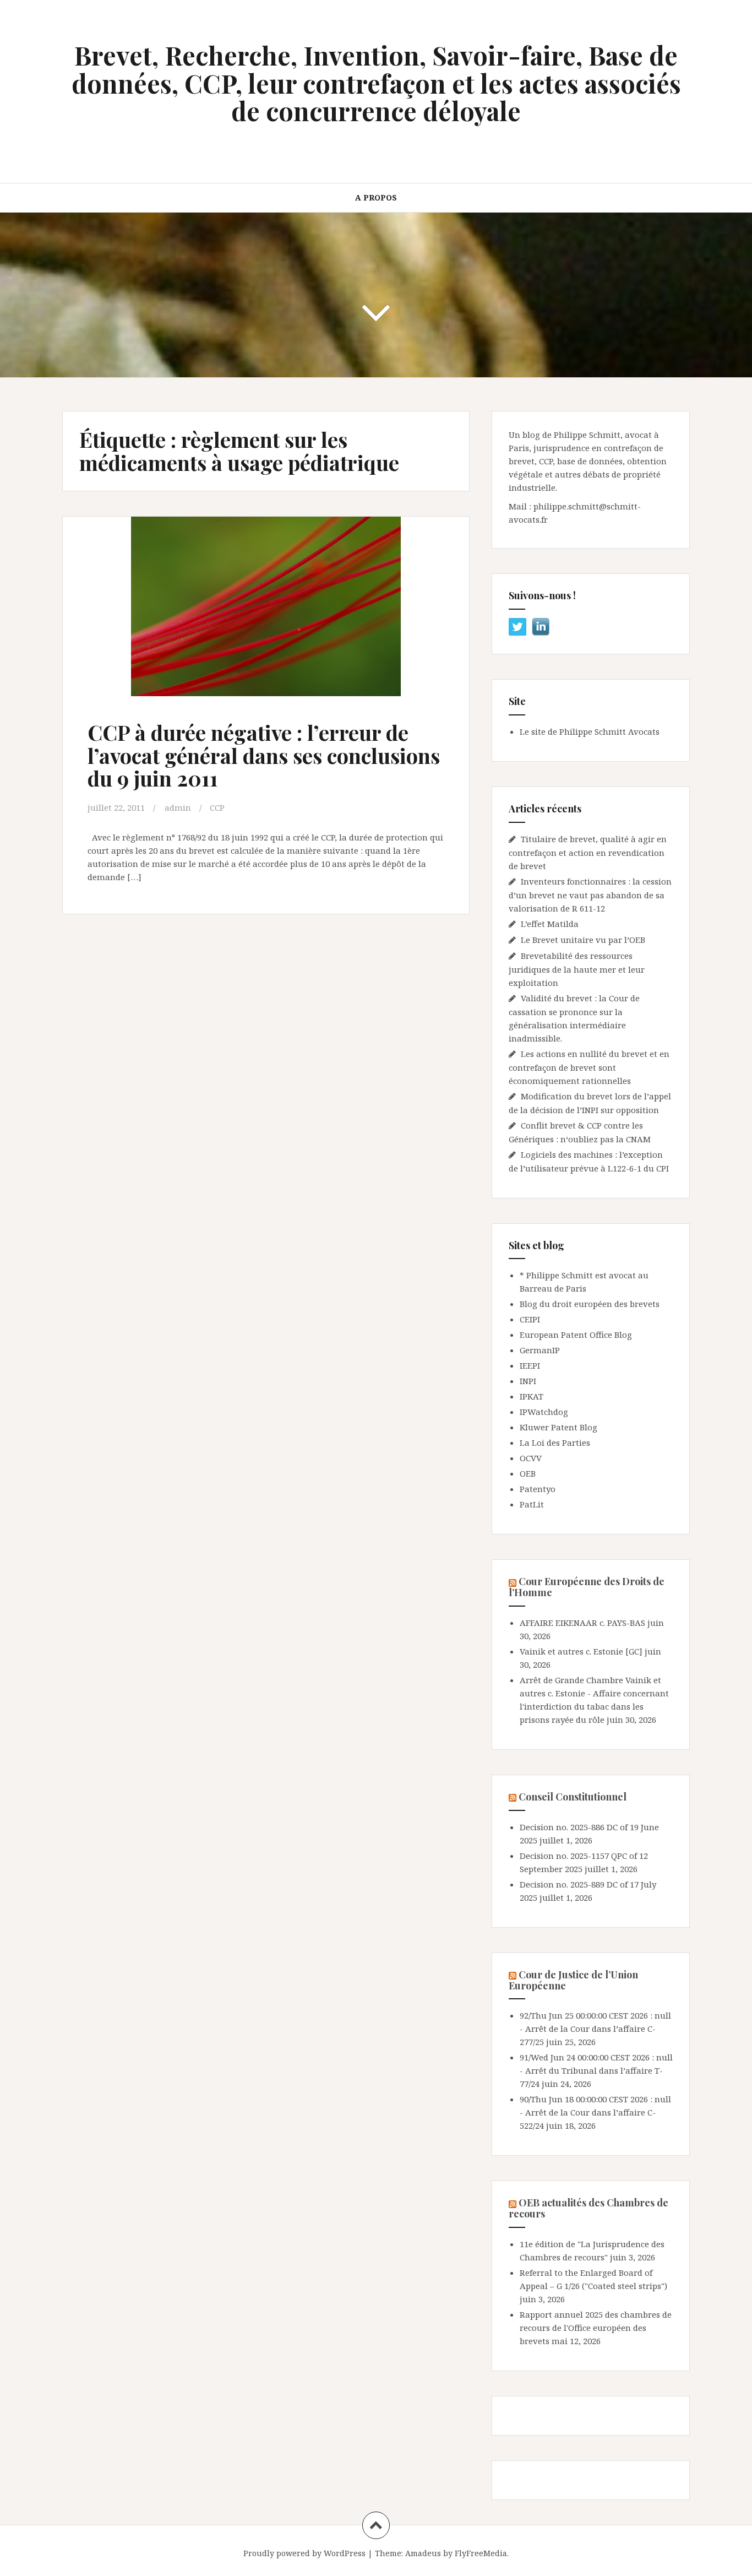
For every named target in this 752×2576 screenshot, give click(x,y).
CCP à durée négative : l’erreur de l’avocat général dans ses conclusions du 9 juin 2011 (264, 755)
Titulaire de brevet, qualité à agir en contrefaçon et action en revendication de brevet (588, 852)
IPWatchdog (544, 1412)
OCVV (531, 1458)
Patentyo (538, 1489)
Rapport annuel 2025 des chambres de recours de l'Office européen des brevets (596, 2328)
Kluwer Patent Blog (558, 1427)
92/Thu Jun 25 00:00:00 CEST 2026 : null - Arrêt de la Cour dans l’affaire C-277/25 (595, 2029)
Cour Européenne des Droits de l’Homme (587, 1587)
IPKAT (532, 1396)
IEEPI (530, 1365)
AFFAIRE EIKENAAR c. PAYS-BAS (582, 1623)
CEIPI (530, 1319)
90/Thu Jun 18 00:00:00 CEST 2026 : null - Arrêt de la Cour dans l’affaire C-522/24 (595, 2112)
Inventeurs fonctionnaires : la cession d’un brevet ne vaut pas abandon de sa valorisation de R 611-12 (590, 895)
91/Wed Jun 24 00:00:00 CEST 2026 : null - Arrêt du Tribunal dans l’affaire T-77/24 (596, 2070)
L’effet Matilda (550, 924)
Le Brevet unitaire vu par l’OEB (583, 940)
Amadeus (423, 2553)
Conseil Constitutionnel (573, 1797)
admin (178, 807)
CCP (217, 807)
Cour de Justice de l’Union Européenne (573, 1980)
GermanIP (540, 1350)
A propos (376, 197)
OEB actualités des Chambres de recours (588, 2208)
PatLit (532, 1504)
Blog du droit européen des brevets (590, 1304)
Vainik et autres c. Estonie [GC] (581, 1651)
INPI (528, 1381)
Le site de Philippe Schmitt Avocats (590, 731)
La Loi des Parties (555, 1442)
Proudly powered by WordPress (304, 2553)
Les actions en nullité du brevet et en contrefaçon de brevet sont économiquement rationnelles (589, 1067)
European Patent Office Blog (576, 1335)
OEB (528, 1473)
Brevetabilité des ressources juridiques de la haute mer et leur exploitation (577, 969)
